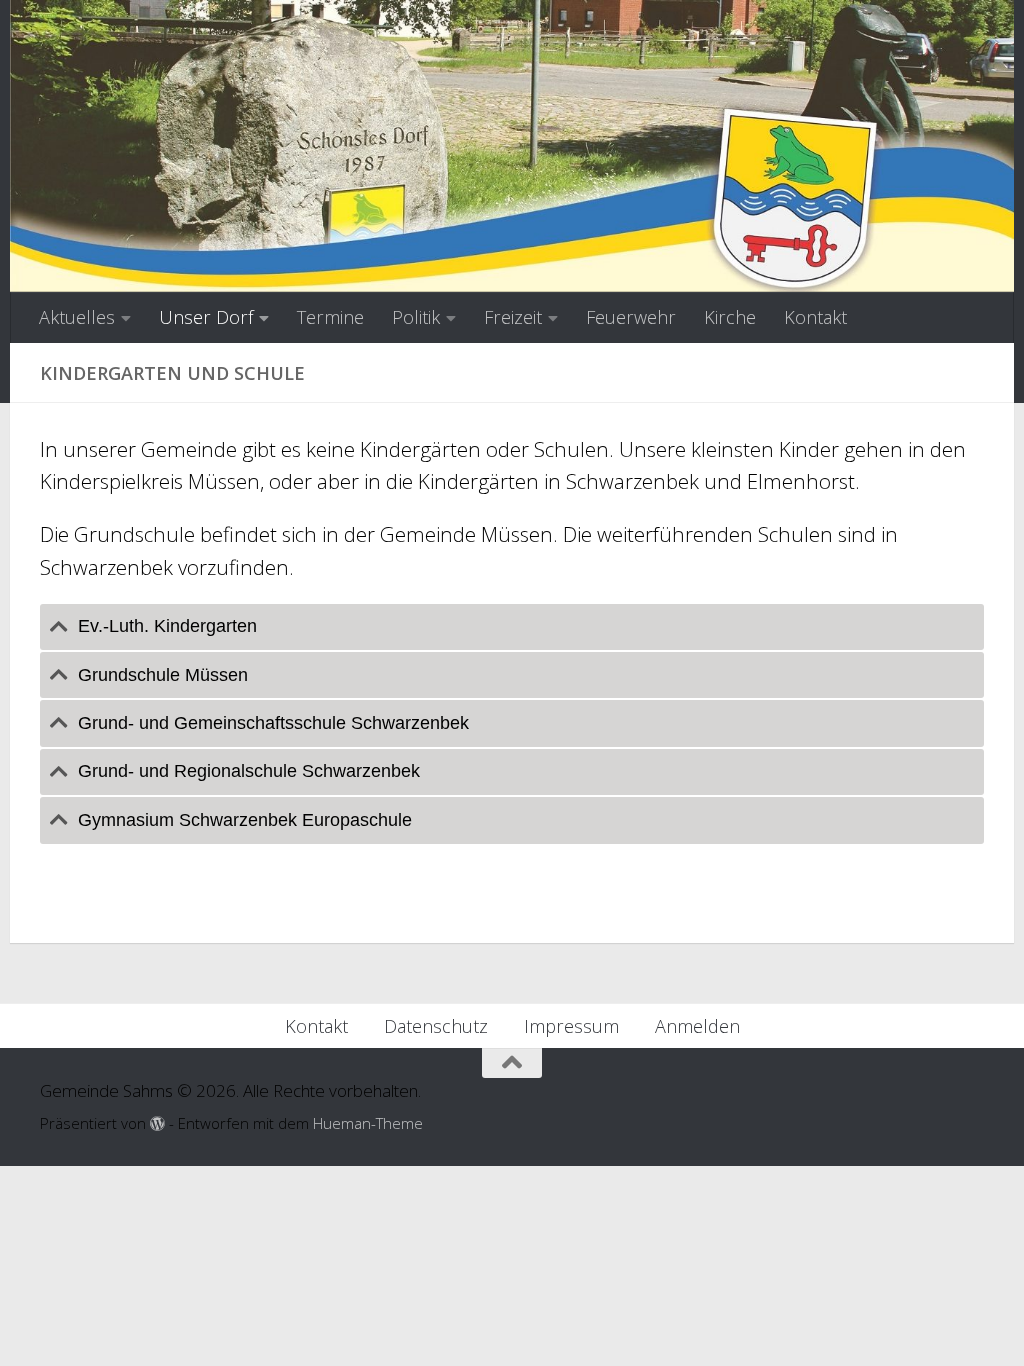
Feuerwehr (631, 317)
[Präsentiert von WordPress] (157, 1124)
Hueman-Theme (368, 1123)
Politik (416, 317)
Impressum (571, 1026)
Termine (330, 317)
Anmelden (697, 1026)
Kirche (730, 317)
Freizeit (513, 317)
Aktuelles (77, 317)
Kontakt (815, 317)
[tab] (512, 627)
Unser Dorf (206, 317)
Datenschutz (436, 1026)
